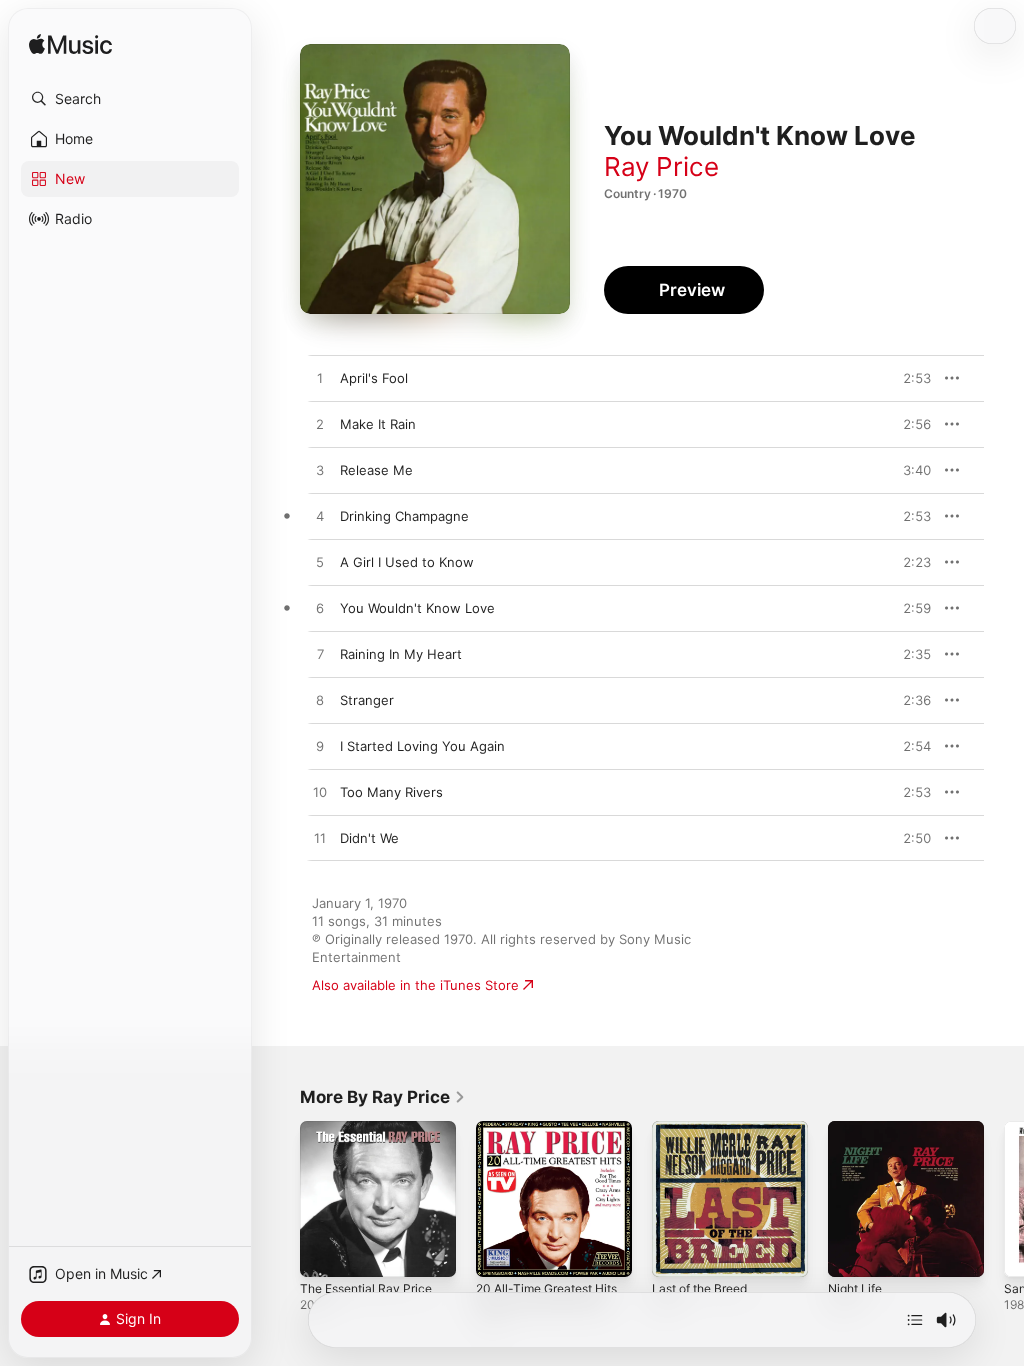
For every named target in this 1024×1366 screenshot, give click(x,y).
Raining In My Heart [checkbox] (401, 654)
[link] (383, 1097)
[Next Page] (1004, 1199)
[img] (70, 45)
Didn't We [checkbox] (369, 838)
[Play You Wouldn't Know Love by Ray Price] (320, 609)
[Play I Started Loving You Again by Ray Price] (320, 747)
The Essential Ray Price (366, 1288)
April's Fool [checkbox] (374, 378)
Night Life (855, 1288)
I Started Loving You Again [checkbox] (422, 746)
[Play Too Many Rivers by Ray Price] (320, 793)
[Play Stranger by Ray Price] (320, 701)
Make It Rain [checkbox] (378, 424)
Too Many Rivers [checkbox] (391, 792)
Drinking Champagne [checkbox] (404, 516)
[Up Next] (915, 1320)
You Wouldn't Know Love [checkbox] (417, 608)
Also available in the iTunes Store (415, 985)
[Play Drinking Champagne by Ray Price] (320, 517)
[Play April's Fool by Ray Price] (320, 379)
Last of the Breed (699, 1288)
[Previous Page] (280, 1199)
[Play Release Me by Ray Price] (320, 471)
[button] (130, 99)
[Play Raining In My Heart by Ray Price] (320, 655)
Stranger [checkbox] (367, 700)
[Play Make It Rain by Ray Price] (320, 425)
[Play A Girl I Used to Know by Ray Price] (320, 563)
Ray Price (661, 166)
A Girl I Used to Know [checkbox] (407, 562)
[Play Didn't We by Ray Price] (320, 839)
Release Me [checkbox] (376, 470)
